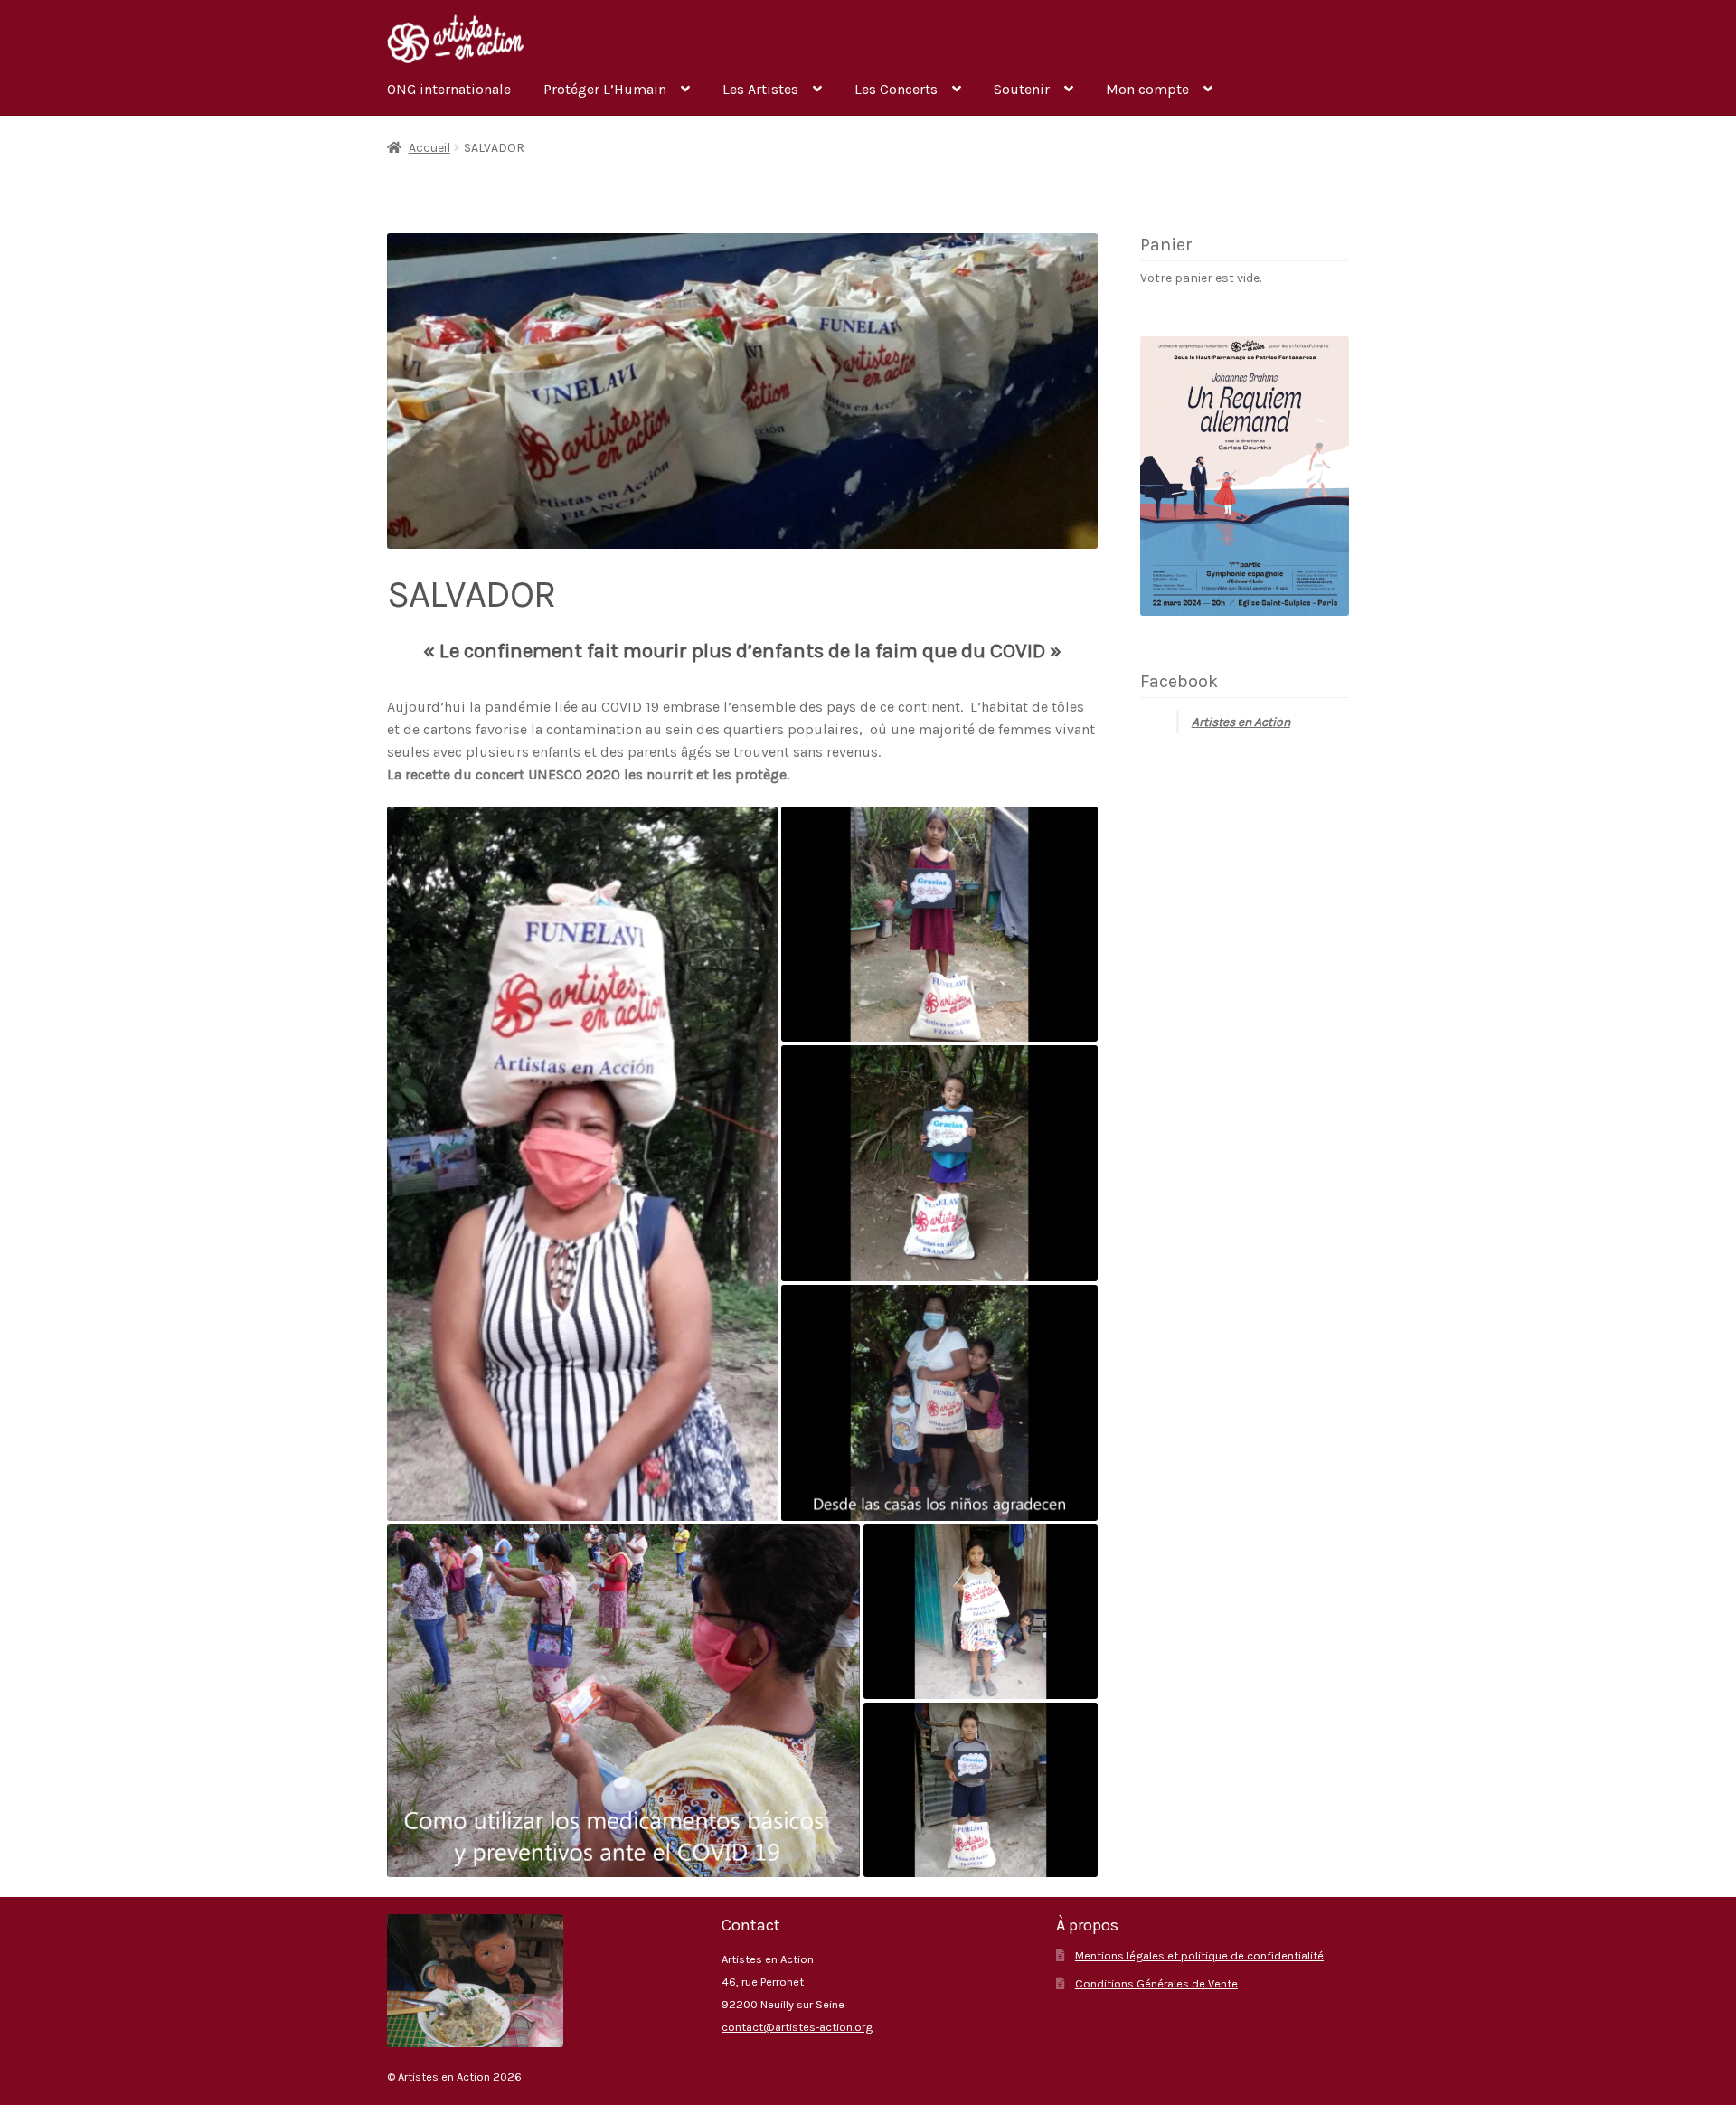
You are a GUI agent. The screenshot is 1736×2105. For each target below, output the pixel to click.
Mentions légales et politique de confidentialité (1199, 1955)
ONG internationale (449, 89)
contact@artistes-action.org (797, 2027)
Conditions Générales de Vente (1156, 1983)
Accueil (429, 148)
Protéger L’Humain (605, 89)
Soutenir (1022, 89)
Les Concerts (896, 89)
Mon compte (1147, 89)
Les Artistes (760, 89)
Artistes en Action (1241, 722)
